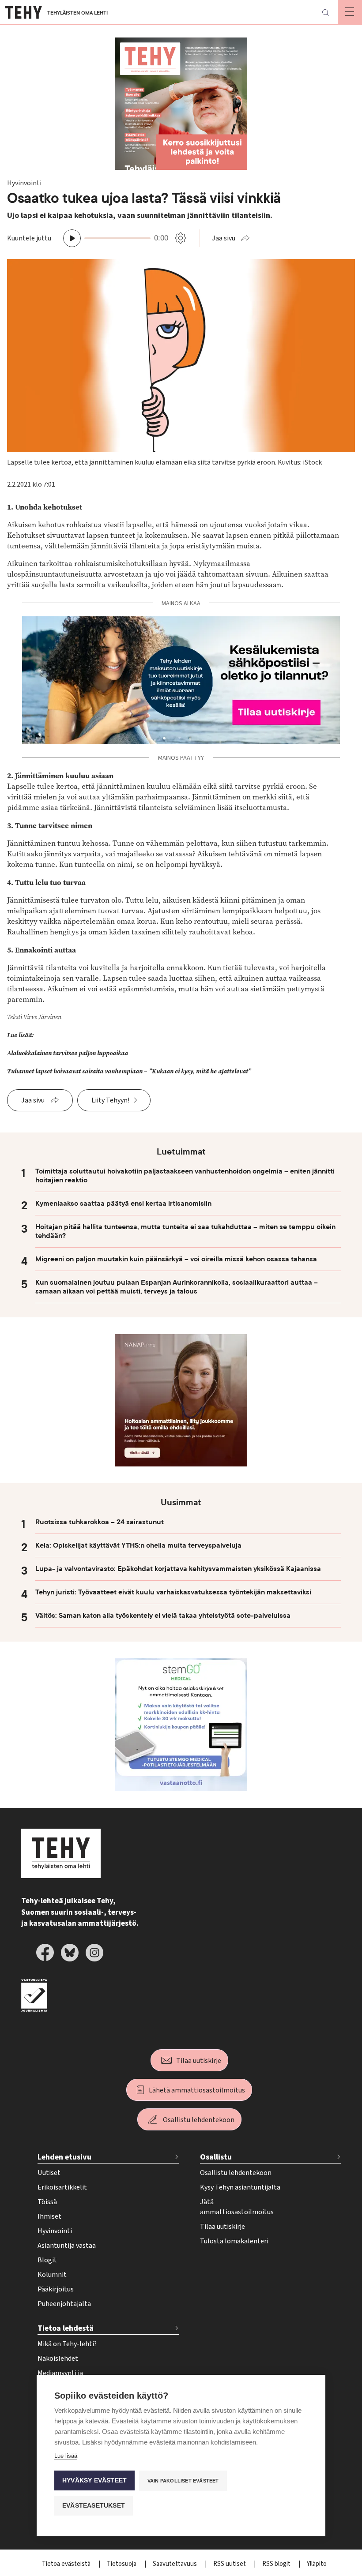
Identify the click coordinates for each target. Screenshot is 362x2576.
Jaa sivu (224, 238)
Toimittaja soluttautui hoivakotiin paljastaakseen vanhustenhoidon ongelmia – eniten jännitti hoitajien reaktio (185, 1176)
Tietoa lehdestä (66, 2328)
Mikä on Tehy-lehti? (67, 2344)
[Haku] (325, 12)
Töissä (47, 2202)
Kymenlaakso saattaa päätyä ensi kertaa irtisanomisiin (123, 1204)
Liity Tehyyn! (110, 1100)
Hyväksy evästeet (94, 2480)
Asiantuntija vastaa (67, 2246)
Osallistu (216, 2157)
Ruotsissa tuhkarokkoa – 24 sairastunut (100, 1522)
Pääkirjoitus (56, 2289)
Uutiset (49, 2173)
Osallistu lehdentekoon (199, 2120)
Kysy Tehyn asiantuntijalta (240, 2187)
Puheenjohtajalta (64, 2304)
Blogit (47, 2260)
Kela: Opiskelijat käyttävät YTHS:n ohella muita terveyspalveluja (138, 1545)
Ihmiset (49, 2216)
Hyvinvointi (55, 2231)
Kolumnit (52, 2275)
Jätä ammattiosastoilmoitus (237, 2207)
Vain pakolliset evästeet (183, 2481)
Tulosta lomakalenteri (234, 2241)
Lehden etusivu (64, 2157)
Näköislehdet (58, 2359)
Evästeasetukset (94, 2506)
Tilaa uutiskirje (199, 2061)
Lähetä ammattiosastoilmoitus (197, 2090)
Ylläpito (317, 2564)
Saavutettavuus (175, 2564)
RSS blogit (277, 2564)
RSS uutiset (230, 2564)
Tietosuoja (122, 2564)
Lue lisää (66, 2456)
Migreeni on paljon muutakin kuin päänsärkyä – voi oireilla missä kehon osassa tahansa (176, 1259)
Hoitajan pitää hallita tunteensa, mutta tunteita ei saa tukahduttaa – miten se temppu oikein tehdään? (185, 1231)
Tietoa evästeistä (67, 2564)
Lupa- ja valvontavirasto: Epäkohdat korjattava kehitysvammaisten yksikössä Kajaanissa (178, 1569)
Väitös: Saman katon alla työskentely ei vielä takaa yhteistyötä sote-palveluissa (163, 1616)
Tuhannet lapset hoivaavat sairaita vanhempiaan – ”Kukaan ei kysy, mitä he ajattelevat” (129, 1071)
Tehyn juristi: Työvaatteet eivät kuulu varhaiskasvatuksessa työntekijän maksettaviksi (173, 1592)
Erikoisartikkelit (62, 2187)
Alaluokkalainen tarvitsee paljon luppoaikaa (68, 1053)
